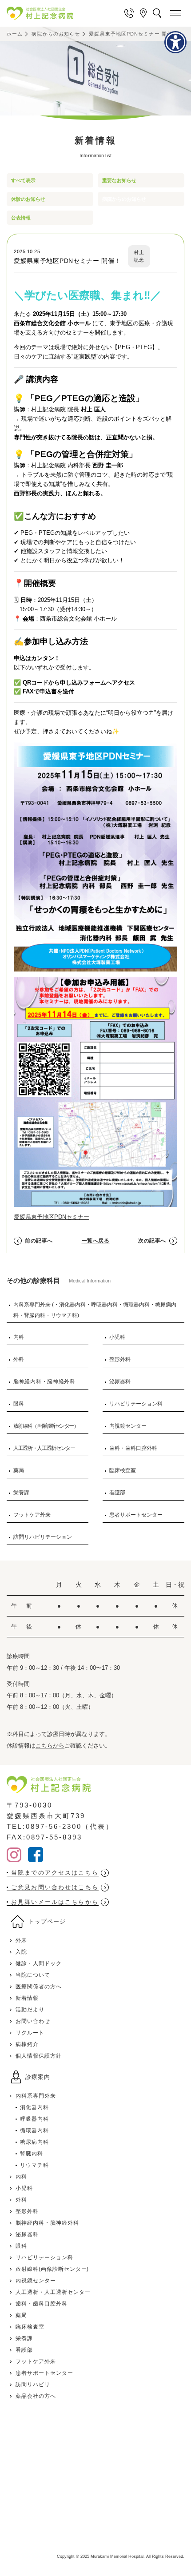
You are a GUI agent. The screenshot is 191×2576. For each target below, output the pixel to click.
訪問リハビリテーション (43, 1537)
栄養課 (21, 1493)
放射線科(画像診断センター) (52, 2269)
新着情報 (27, 1998)
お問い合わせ (33, 2021)
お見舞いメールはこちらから (55, 1902)
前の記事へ (39, 1241)
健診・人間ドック (39, 1963)
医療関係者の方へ (39, 1987)
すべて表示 (23, 180)
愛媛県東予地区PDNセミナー (52, 1217)
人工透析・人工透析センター (44, 1448)
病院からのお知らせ (56, 34)
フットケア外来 (32, 1515)
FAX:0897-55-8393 (44, 1837)
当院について (33, 1975)
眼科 (19, 1404)
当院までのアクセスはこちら (55, 1873)
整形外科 (120, 1359)
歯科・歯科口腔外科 (133, 1448)
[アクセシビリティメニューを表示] (175, 42)
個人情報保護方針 (39, 2056)
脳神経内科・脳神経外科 (44, 1382)
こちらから (50, 1746)
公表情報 (21, 218)
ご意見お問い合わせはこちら (55, 1887)
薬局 (19, 1470)
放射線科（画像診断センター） (46, 1426)
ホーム (15, 34)
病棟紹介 (27, 2044)
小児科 (117, 1337)
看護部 (117, 1493)
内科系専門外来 (36, 2096)
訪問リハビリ (33, 2385)
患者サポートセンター (136, 1515)
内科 (19, 1337)
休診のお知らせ (28, 199)
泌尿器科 (120, 1382)
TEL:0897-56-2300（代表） (60, 1826)
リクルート (30, 2033)
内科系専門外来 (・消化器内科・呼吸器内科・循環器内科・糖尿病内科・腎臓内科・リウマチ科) (95, 1310)
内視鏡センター (128, 1426)
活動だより (30, 2010)
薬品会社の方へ (36, 2396)
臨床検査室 (123, 1470)
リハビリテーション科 (136, 1404)
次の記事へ (152, 1241)
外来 (21, 1940)
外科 (19, 1359)
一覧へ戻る (96, 1241)
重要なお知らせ (119, 180)
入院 (21, 1952)
